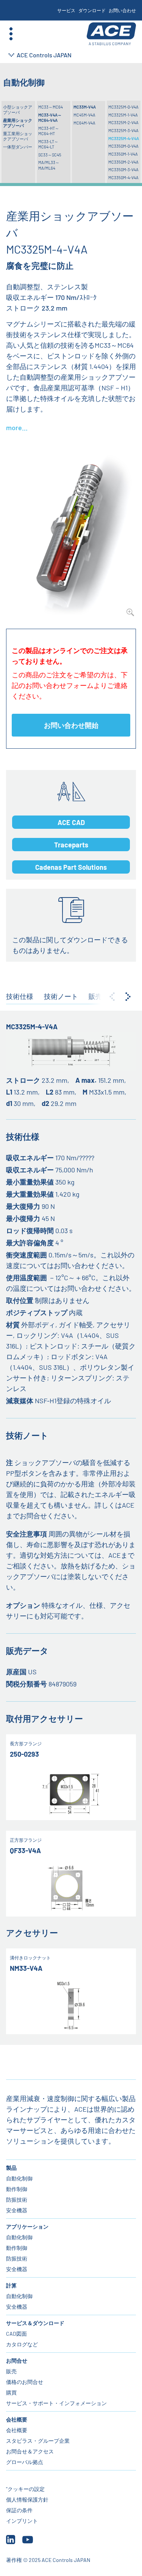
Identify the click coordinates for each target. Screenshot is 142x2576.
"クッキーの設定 (25, 2489)
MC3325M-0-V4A (123, 107)
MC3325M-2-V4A (123, 122)
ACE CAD (71, 822)
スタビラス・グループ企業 (38, 2441)
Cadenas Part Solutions (71, 867)
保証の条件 (19, 2510)
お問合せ (17, 2361)
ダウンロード (92, 10)
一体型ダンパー (18, 147)
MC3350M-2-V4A (123, 162)
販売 (11, 2371)
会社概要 (17, 2419)
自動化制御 (19, 2178)
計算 (11, 2285)
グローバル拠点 (25, 2462)
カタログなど (22, 2344)
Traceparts (71, 845)
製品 (11, 2168)
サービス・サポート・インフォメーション (56, 2403)
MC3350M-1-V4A (123, 154)
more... (17, 427)
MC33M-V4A (85, 107)
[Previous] (112, 997)
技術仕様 (20, 996)
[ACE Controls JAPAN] (111, 34)
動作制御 (17, 2189)
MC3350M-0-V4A (123, 146)
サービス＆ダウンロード (35, 2323)
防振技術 (17, 2200)
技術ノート (61, 996)
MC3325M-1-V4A (123, 115)
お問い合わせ (122, 10)
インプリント (22, 2521)
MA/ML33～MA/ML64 (49, 165)
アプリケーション (27, 2227)
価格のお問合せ (25, 2382)
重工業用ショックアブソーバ (18, 136)
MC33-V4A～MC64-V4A (50, 118)
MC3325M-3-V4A (123, 130)
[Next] (128, 997)
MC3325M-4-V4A (124, 138)
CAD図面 (16, 2334)
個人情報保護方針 (27, 2499)
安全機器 (17, 2210)
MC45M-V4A (84, 115)
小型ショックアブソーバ (18, 110)
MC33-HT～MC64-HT (49, 131)
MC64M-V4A (84, 123)
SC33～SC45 (50, 155)
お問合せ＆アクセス (30, 2451)
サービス (66, 10)
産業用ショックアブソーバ (18, 123)
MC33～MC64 (51, 107)
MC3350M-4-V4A (123, 177)
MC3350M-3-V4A (123, 170)
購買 (11, 2392)
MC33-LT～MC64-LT (48, 144)
